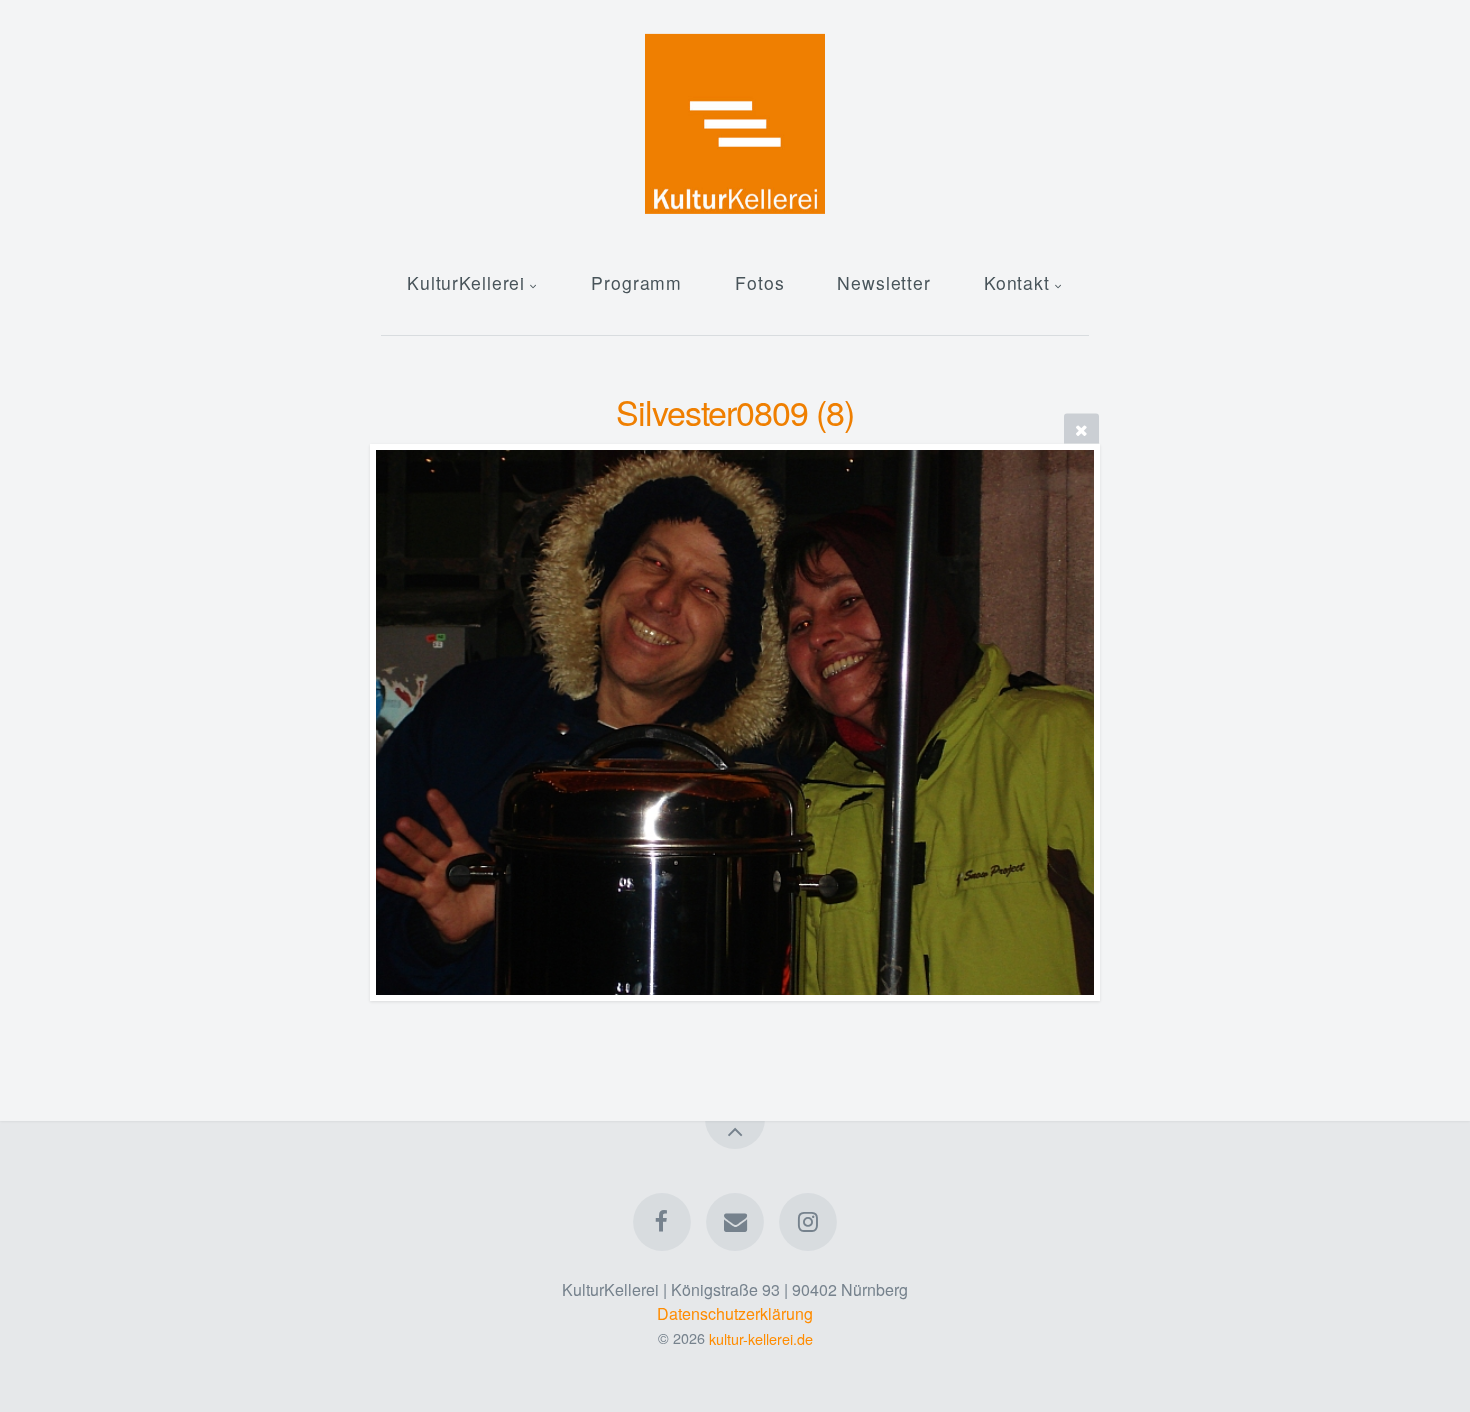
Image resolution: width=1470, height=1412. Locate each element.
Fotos (759, 282)
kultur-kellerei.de (761, 1337)
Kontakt (1017, 282)
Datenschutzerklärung (735, 1313)
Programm (636, 282)
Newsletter (884, 282)
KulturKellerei (466, 282)
